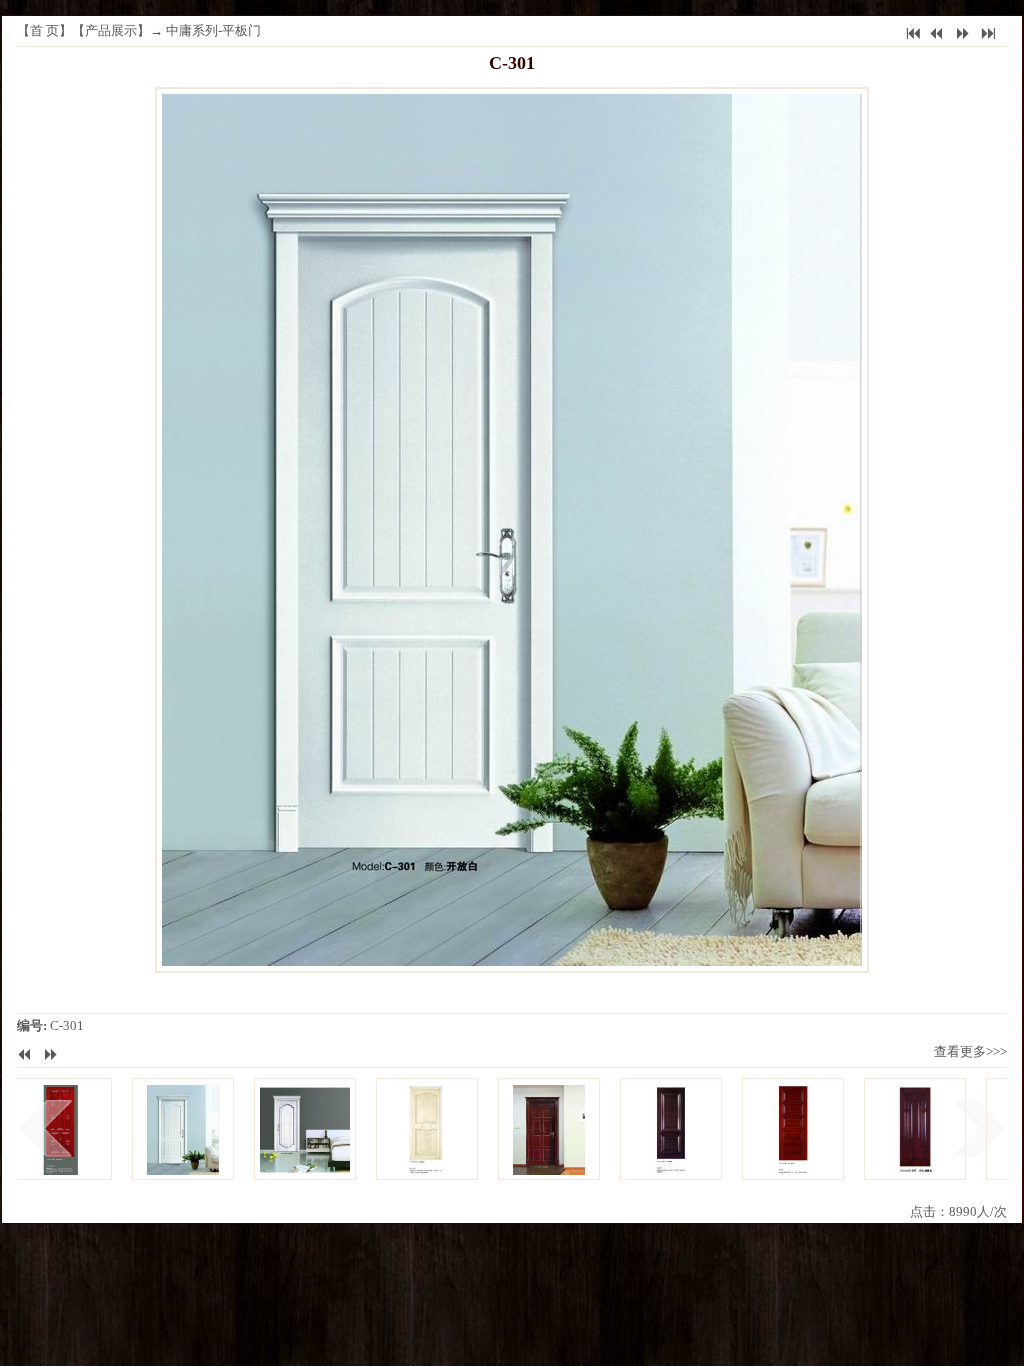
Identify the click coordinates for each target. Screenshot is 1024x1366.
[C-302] (283, 1128)
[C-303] (405, 1128)
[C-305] (649, 1128)
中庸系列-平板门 (213, 30)
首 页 (44, 30)
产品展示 (111, 30)
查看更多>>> (970, 1051)
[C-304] (527, 1128)
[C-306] (771, 1128)
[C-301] (161, 1128)
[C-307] (893, 1128)
